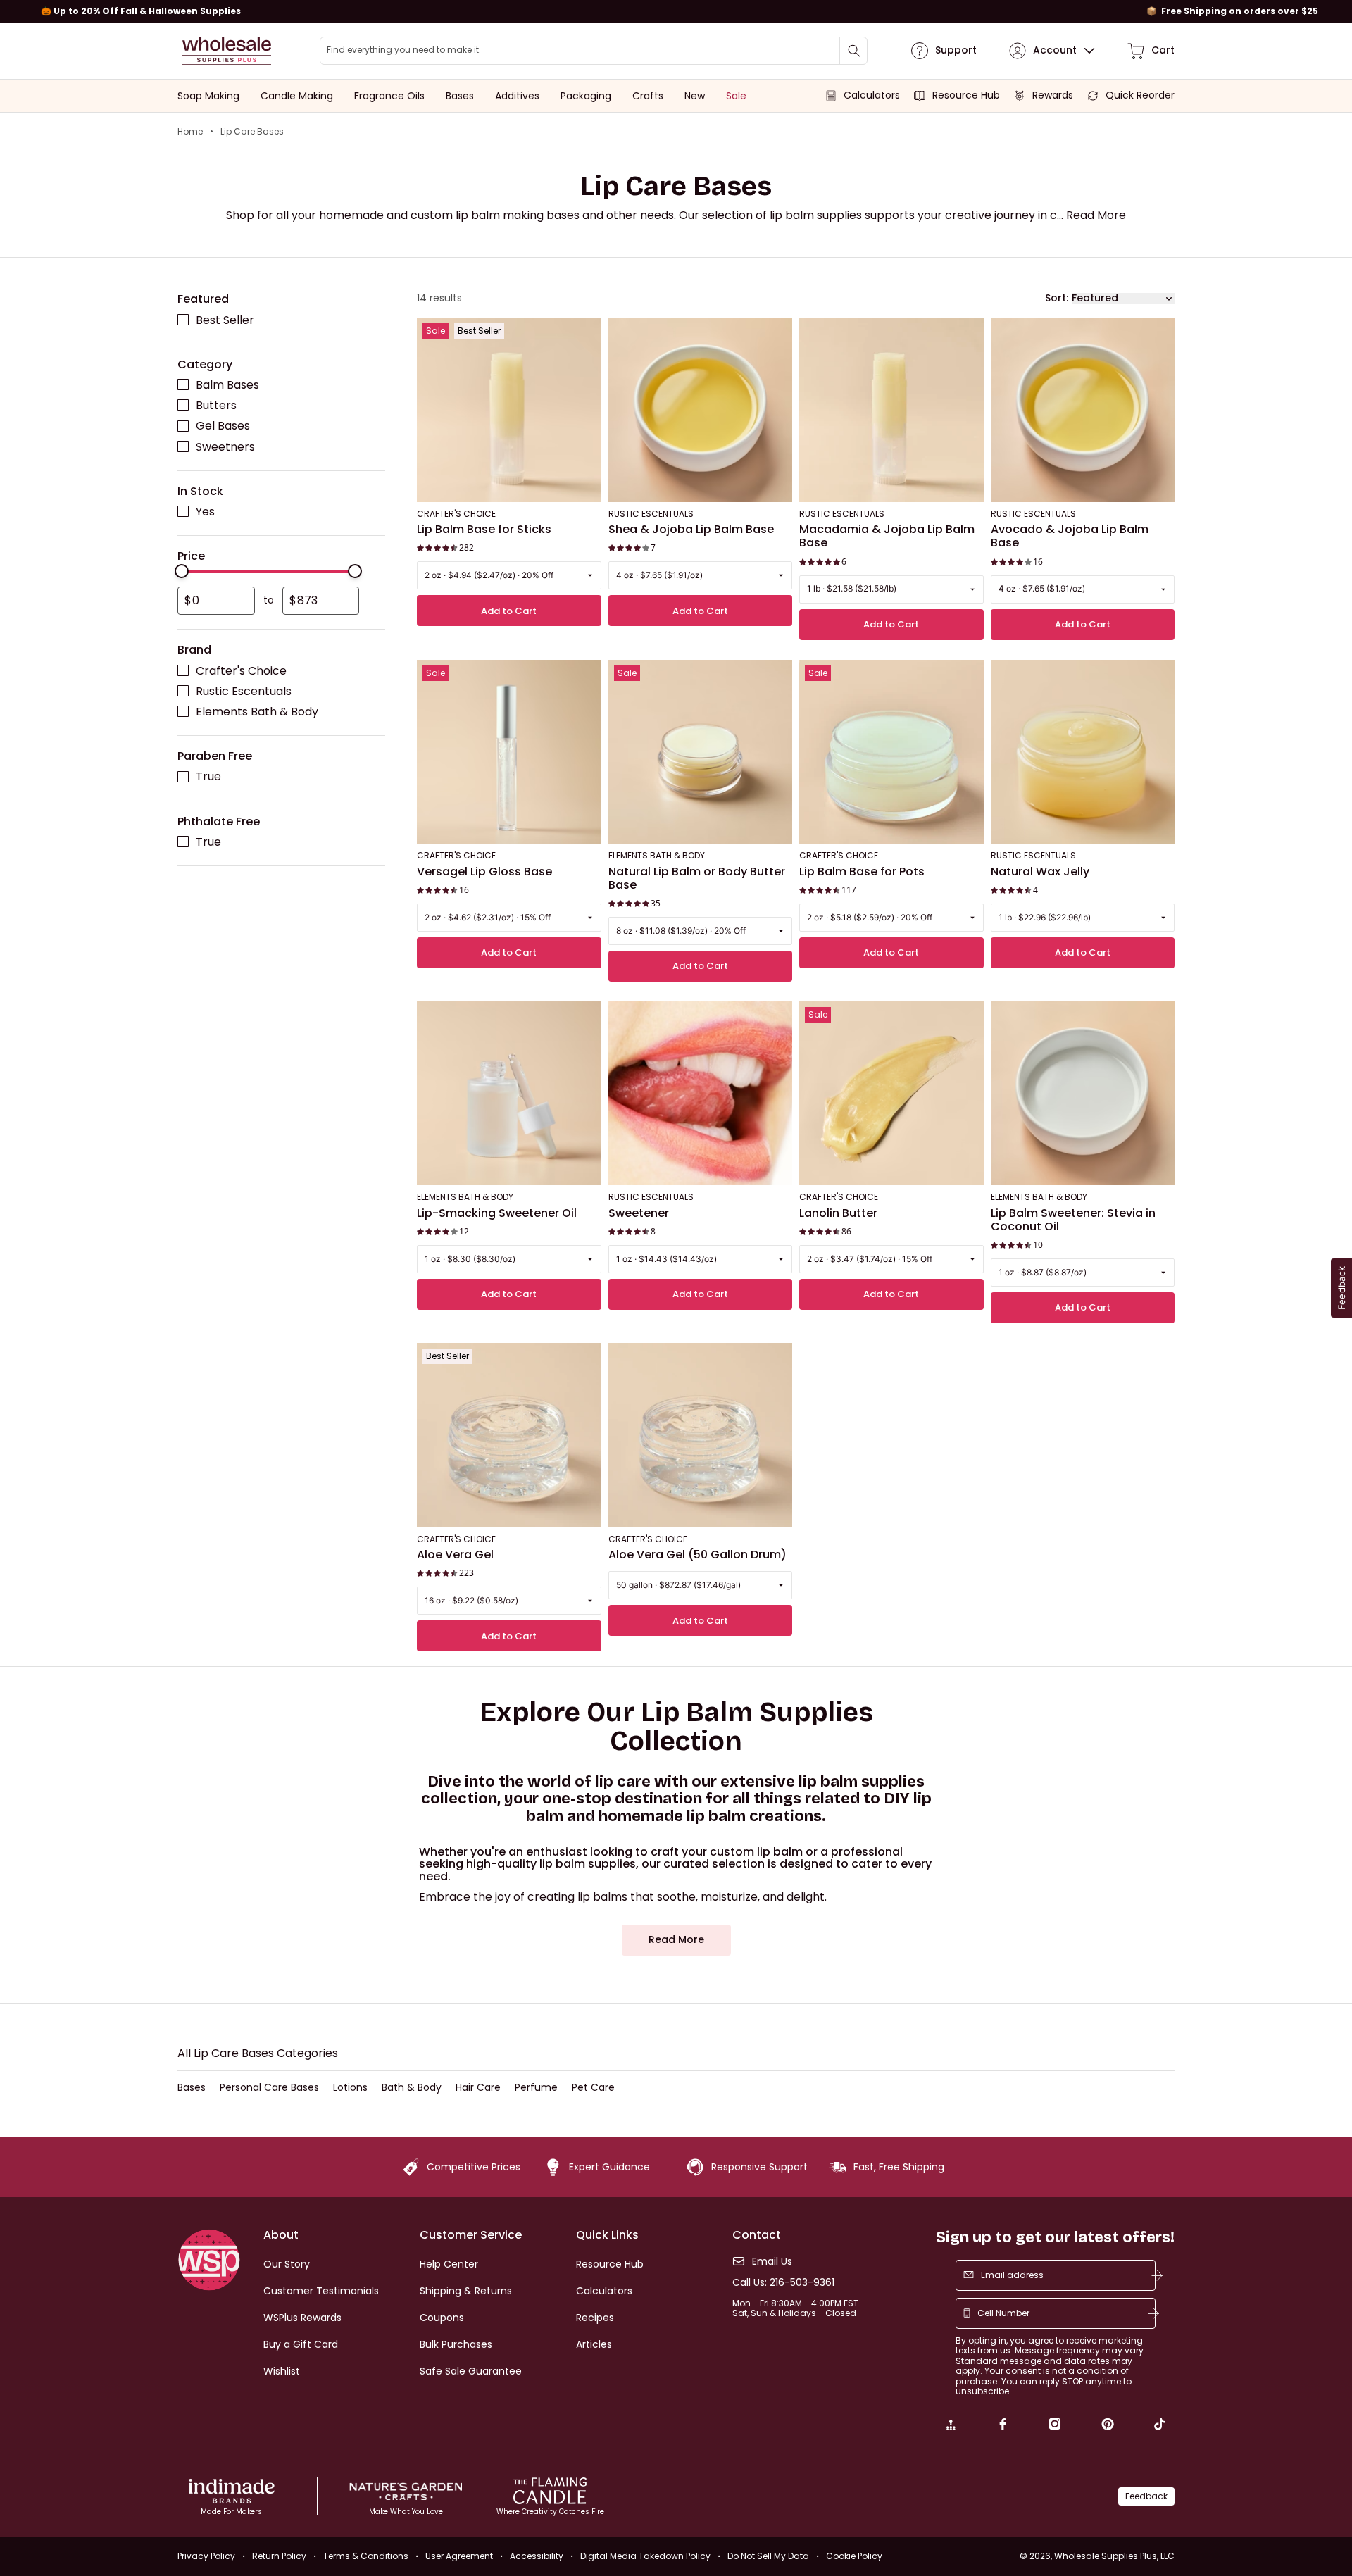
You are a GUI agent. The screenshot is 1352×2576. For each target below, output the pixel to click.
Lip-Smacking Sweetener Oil (497, 1213)
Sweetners (225, 447)
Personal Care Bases (269, 2088)
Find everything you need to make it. (404, 50)
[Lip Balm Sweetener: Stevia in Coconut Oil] (1083, 1094)
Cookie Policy (854, 2556)
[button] (1096, 215)
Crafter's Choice (241, 671)
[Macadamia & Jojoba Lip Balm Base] (891, 411)
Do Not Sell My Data (768, 2556)
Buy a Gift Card (301, 2344)
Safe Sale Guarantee (471, 2371)
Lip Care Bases (252, 132)
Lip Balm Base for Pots (862, 872)
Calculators (604, 2291)
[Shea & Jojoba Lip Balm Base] (701, 411)
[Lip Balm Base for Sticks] (509, 411)
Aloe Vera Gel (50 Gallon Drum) (697, 1555)
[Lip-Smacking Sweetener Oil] (509, 1094)
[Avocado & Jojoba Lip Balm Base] (1083, 411)
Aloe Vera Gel (455, 1555)
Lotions (350, 2088)
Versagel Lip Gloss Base (484, 872)
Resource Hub (610, 2264)
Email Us (772, 2262)
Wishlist (282, 2371)
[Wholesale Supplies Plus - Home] (227, 51)
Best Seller (225, 320)
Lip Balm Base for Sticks (484, 530)
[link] (951, 2426)
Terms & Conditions (366, 2556)
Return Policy (279, 2556)
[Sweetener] (701, 1094)
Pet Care (593, 2088)
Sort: (1057, 298)
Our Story (287, 2264)
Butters (216, 406)
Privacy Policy (206, 2556)
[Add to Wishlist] (587, 333)
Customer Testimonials (321, 2291)
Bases (192, 2088)
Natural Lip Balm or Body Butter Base (697, 879)
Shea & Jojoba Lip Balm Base (691, 530)
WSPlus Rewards (302, 2318)
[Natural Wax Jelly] (1083, 752)
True (208, 777)
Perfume (536, 2088)
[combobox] (594, 51)
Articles (594, 2344)
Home (190, 132)
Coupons (442, 2318)
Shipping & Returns (466, 2291)
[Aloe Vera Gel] (509, 1436)
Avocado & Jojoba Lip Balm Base (1070, 537)
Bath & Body (412, 2088)
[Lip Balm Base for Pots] (891, 752)
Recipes (595, 2318)
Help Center (449, 2264)
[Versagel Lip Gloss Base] (509, 752)
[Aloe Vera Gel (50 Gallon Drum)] (701, 1436)
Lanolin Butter (838, 1213)
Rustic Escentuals (244, 691)
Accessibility (537, 2556)
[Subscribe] (1157, 2275)
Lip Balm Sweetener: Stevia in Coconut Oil (1073, 1220)
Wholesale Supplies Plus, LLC (1114, 2556)
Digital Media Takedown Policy (645, 2556)
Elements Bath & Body (257, 712)
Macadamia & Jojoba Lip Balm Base (887, 537)
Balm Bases (227, 386)
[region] (676, 11)
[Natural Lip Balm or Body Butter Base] (701, 752)
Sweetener (639, 1213)
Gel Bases (223, 426)
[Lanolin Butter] (891, 1094)
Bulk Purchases (456, 2344)
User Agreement (459, 2556)
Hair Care (478, 2088)
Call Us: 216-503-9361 (783, 2283)
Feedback (1146, 2496)
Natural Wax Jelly (1040, 872)
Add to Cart (509, 611)
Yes (205, 512)
